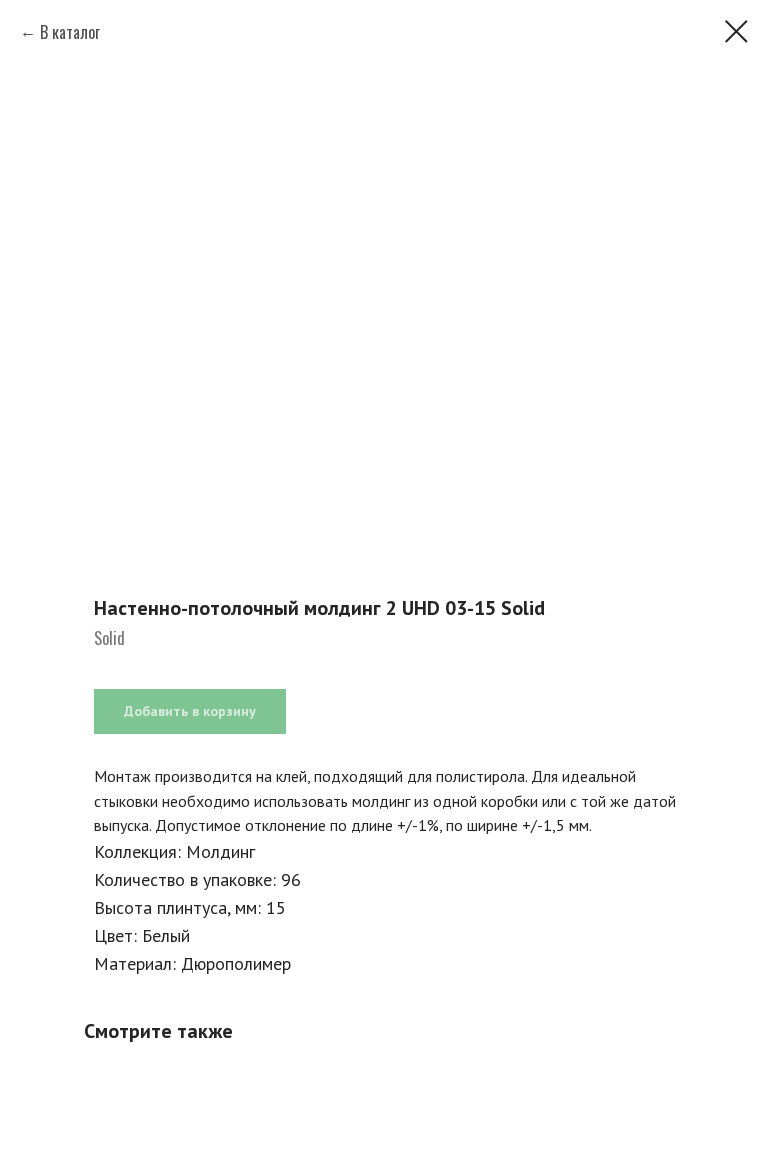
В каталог (70, 32)
